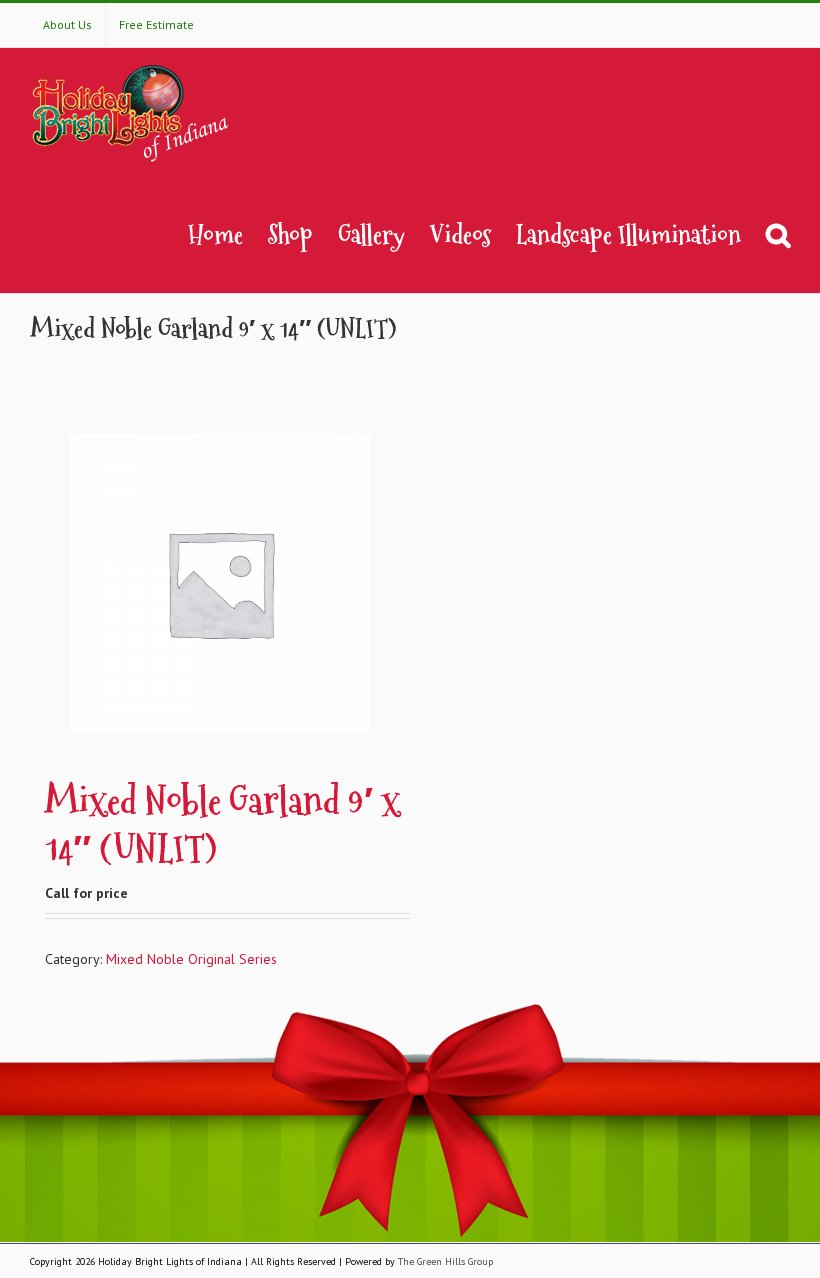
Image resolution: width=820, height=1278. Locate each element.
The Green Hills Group (445, 1261)
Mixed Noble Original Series (191, 959)
